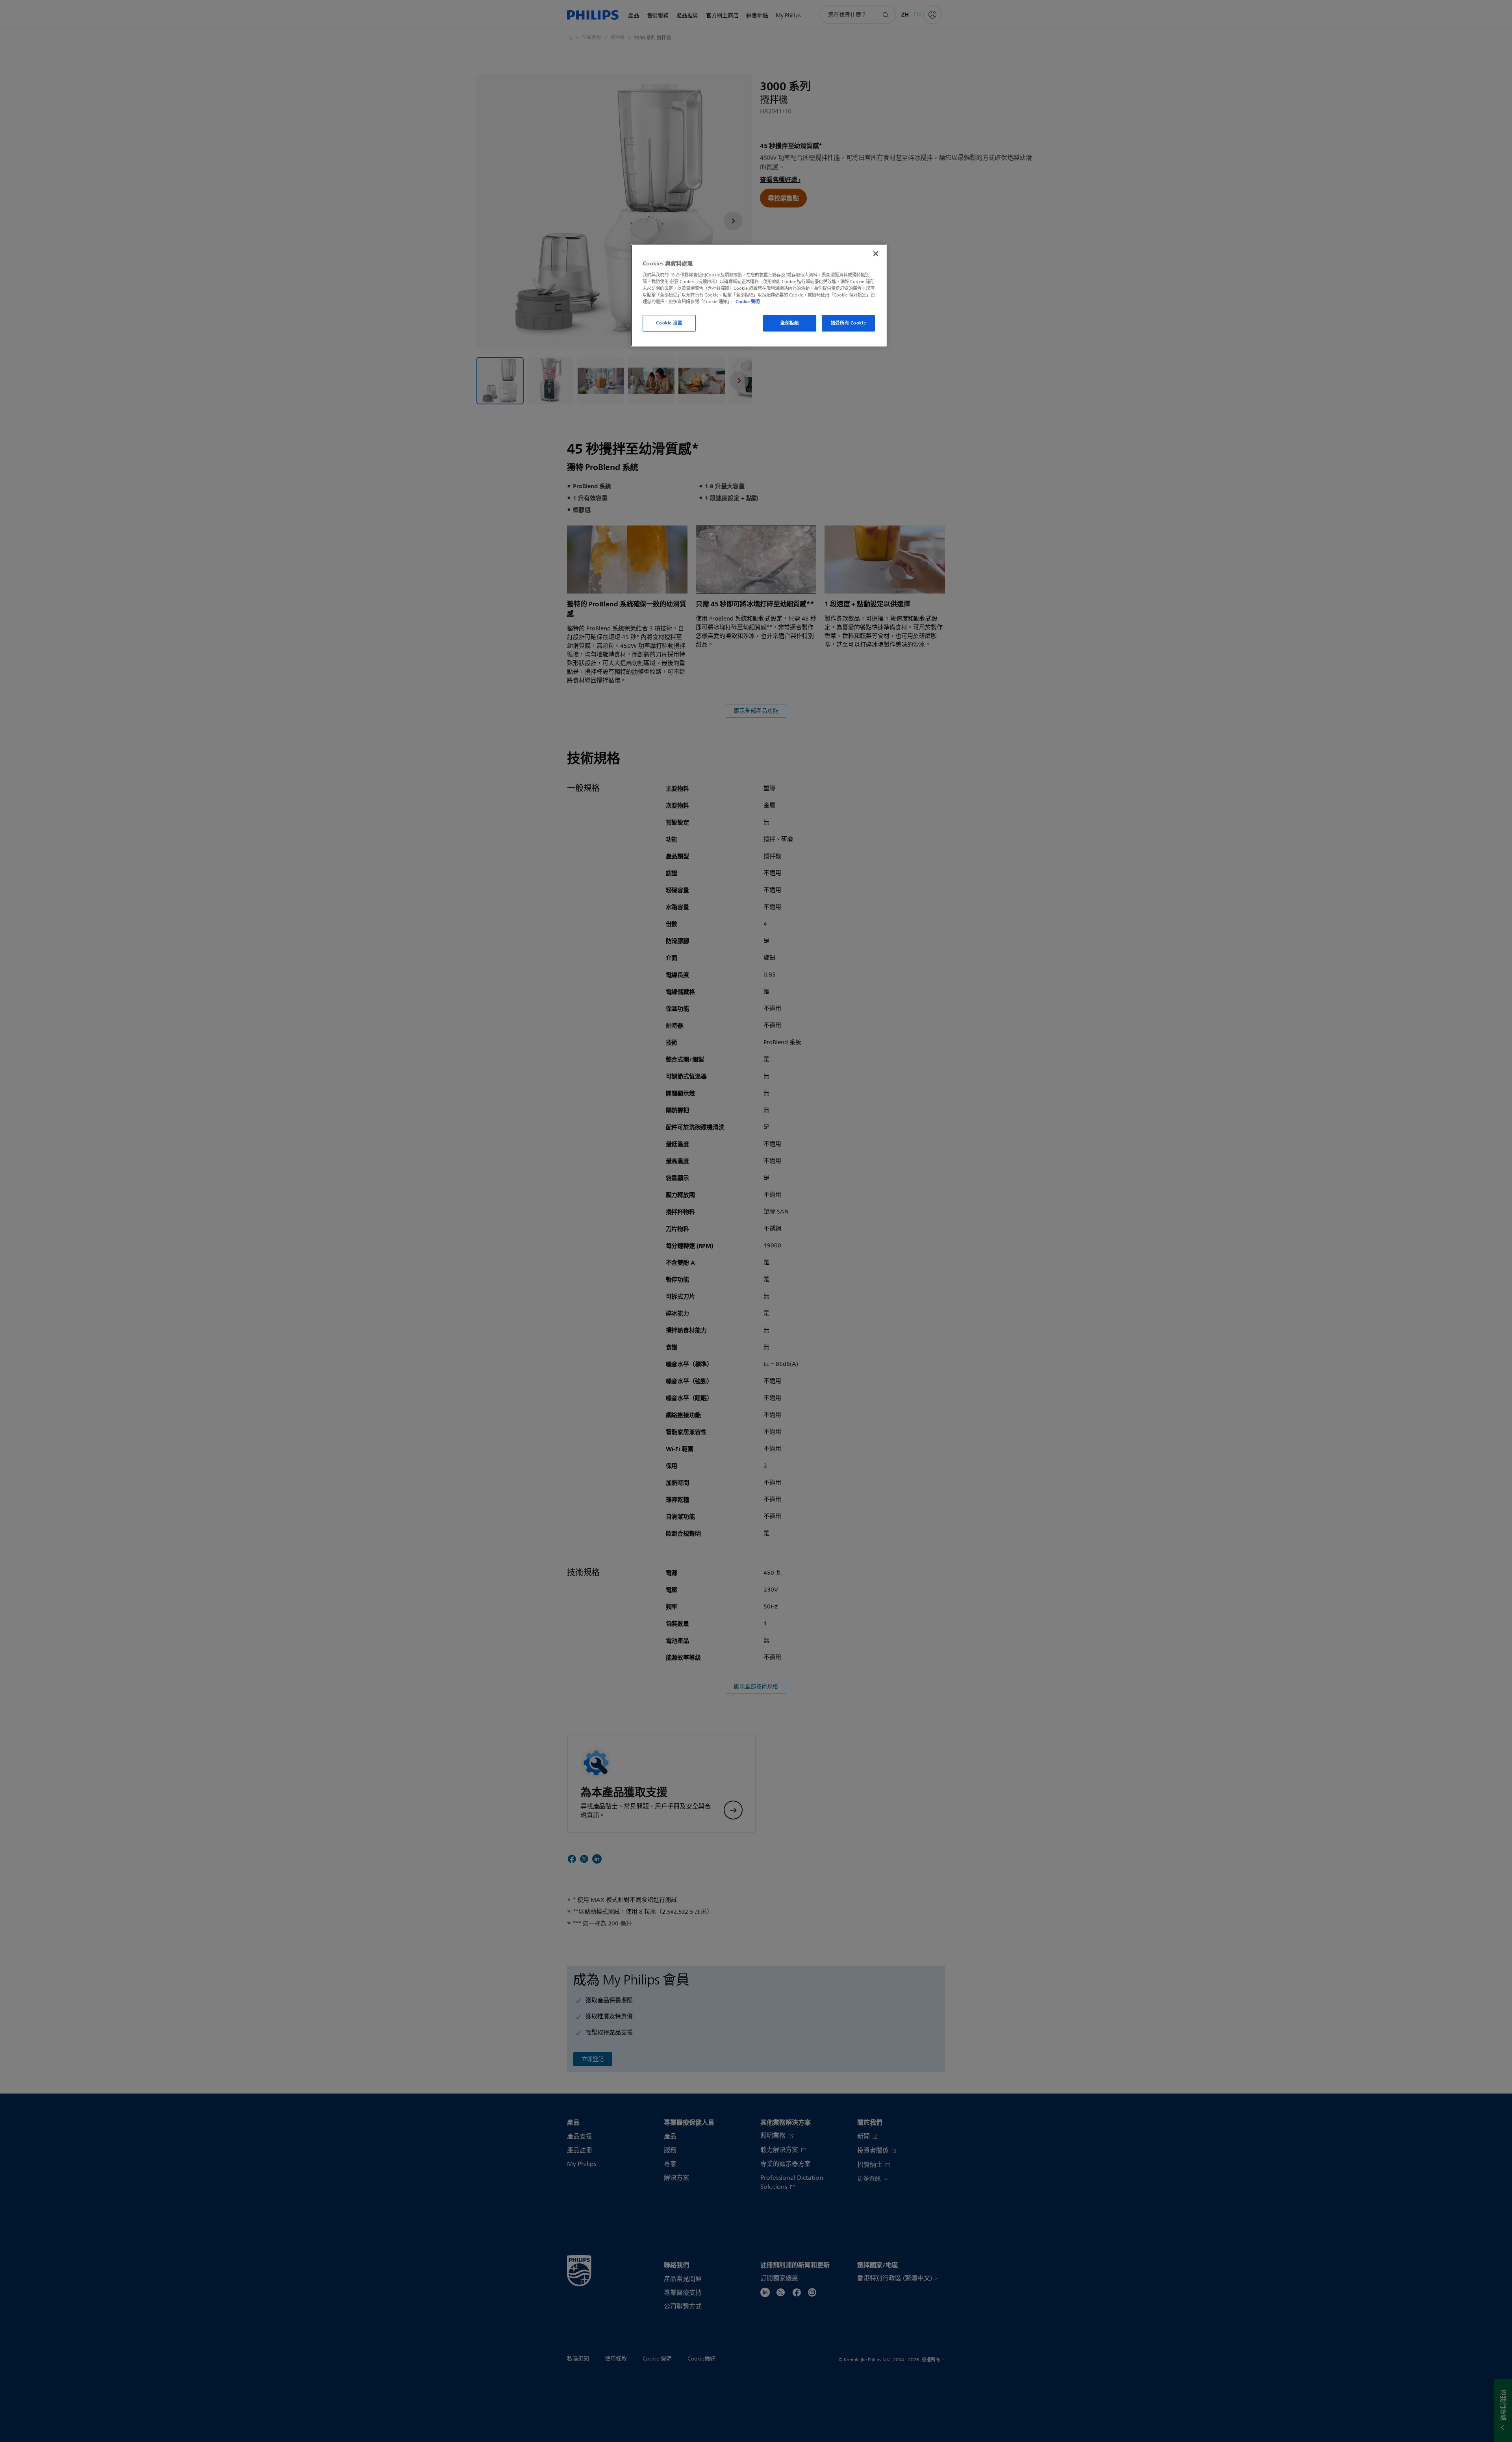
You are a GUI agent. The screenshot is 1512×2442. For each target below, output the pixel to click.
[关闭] (876, 254)
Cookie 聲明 (748, 302)
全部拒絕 (789, 323)
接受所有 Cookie (848, 323)
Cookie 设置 (669, 323)
